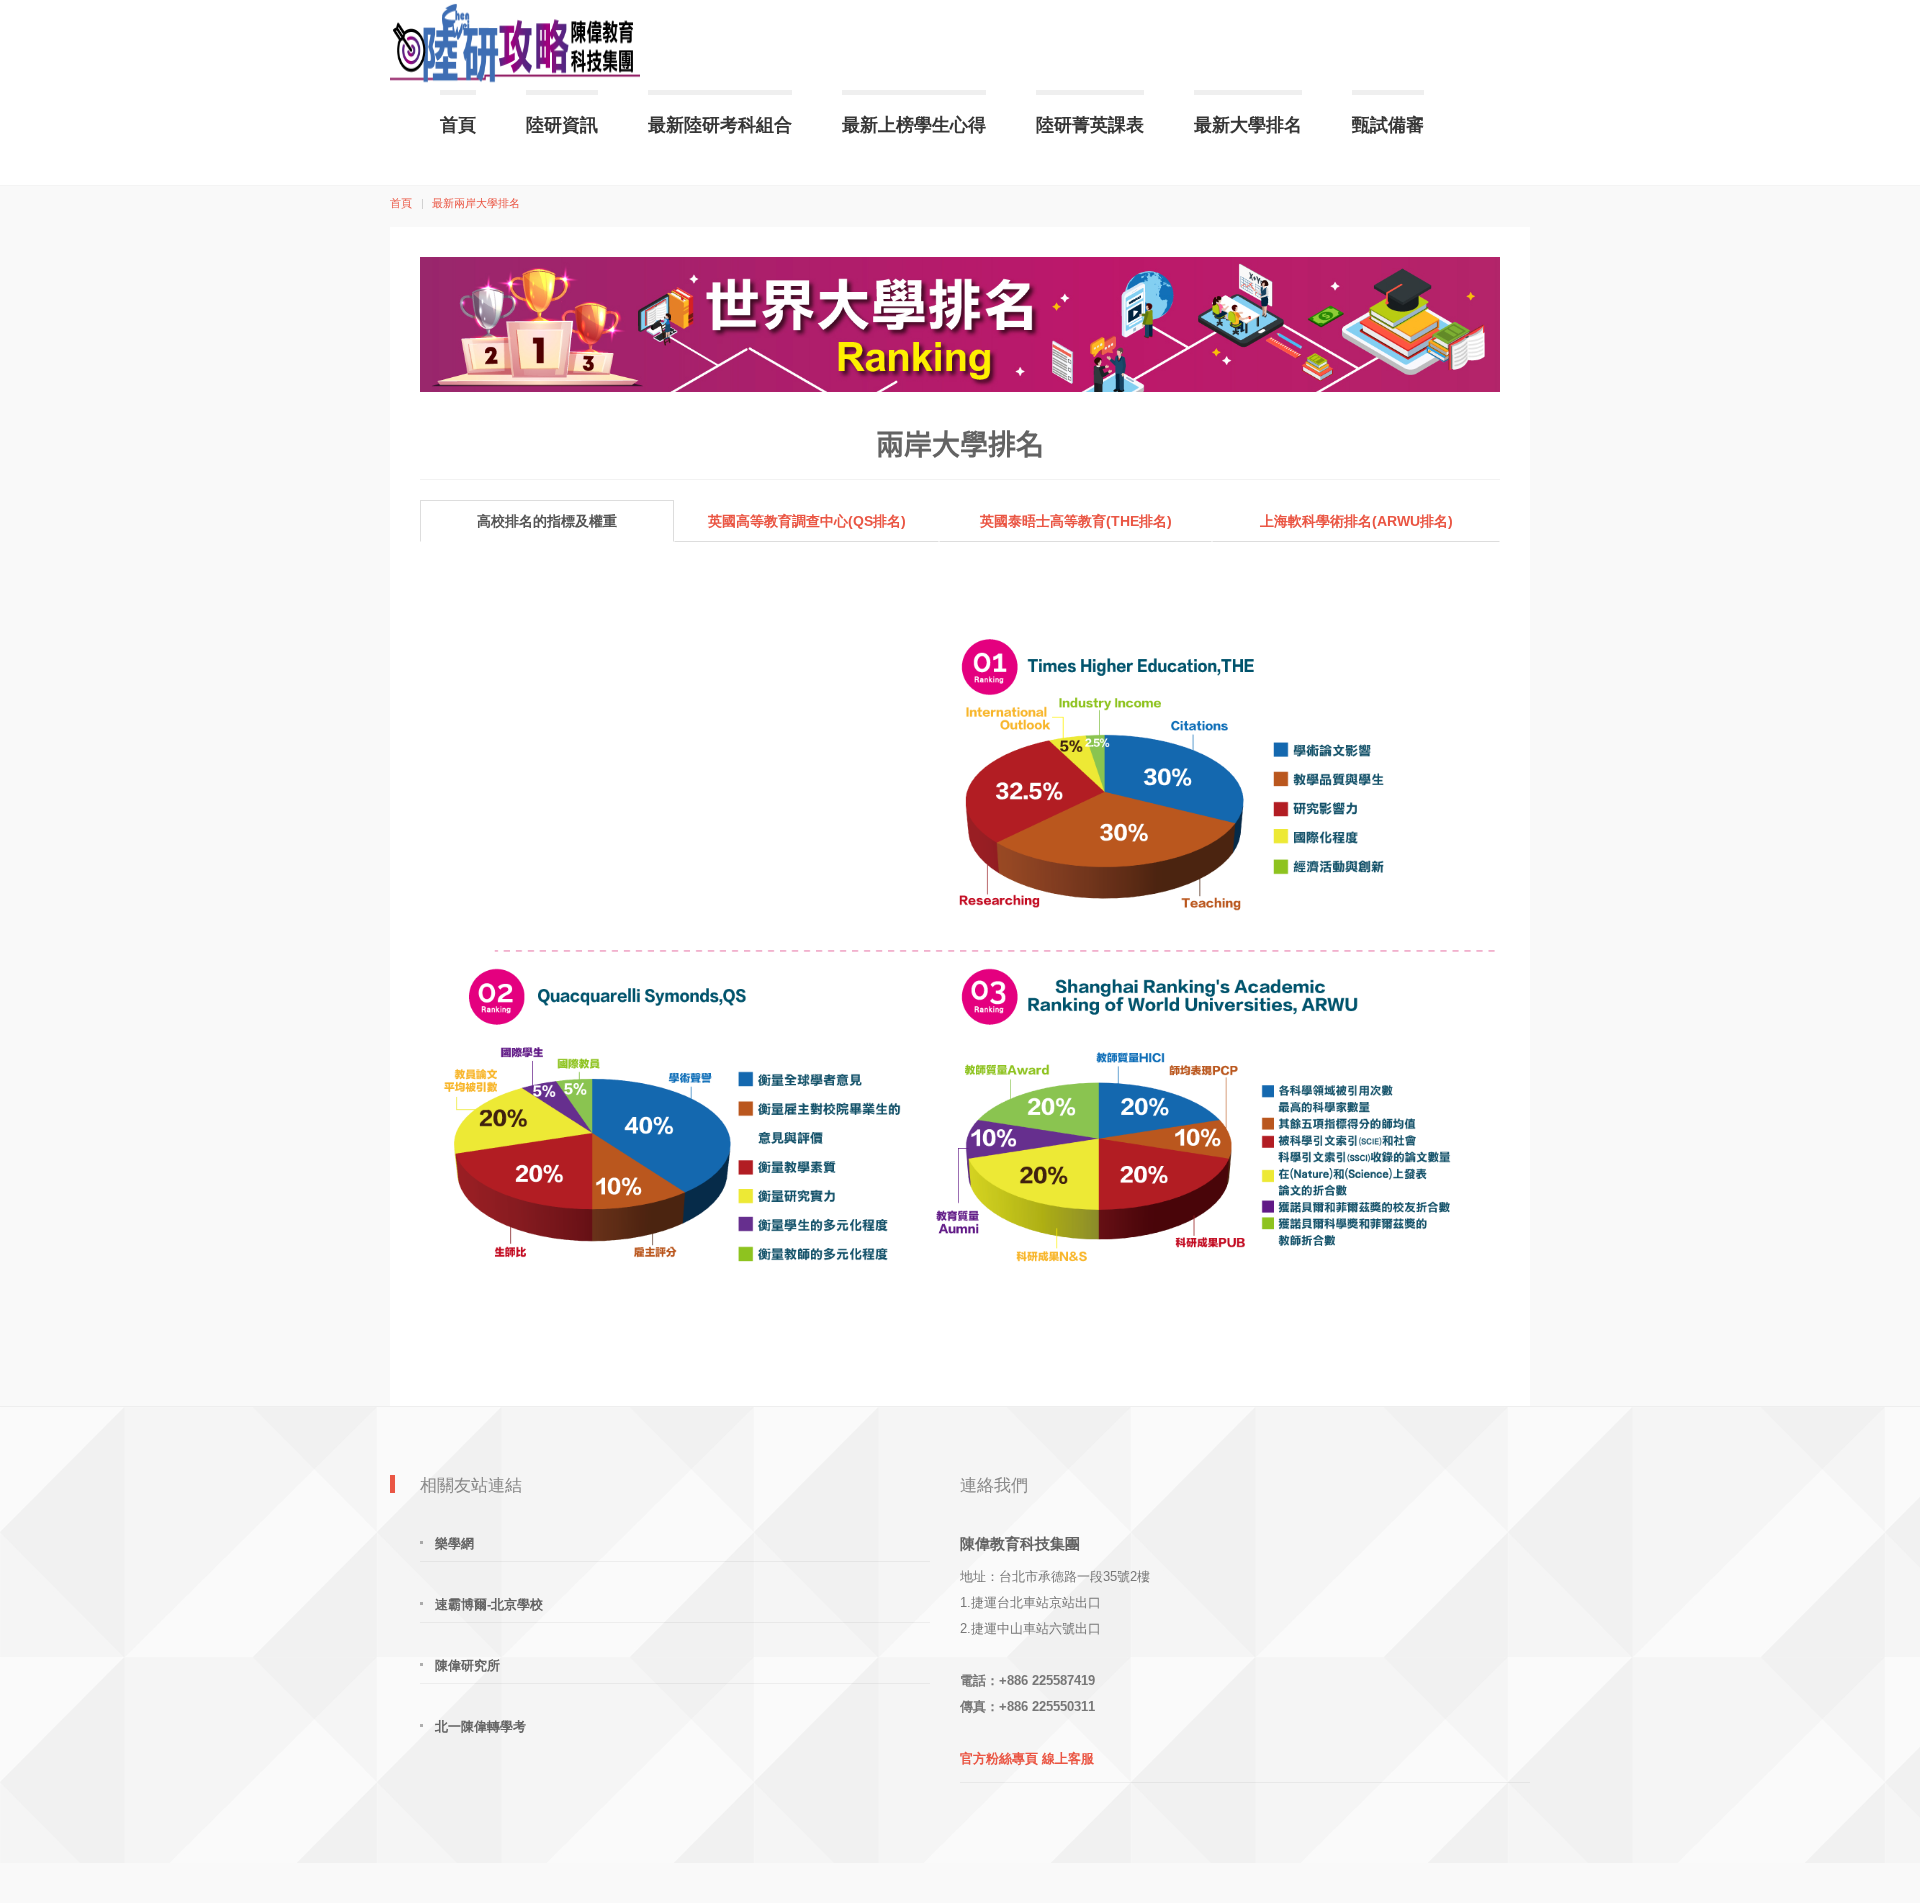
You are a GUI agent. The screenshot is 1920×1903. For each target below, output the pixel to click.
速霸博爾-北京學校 (489, 1604)
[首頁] (515, 45)
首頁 (458, 125)
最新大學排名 (1248, 125)
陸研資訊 (562, 125)
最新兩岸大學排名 (476, 203)
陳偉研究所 (467, 1665)
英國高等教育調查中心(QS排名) (807, 521)
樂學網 (454, 1543)
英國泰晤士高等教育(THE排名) (1076, 521)
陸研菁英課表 (1090, 125)
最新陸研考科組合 (720, 125)
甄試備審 (1388, 125)
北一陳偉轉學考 (480, 1726)
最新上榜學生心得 (914, 125)
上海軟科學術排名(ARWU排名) (1356, 521)
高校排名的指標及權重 (547, 521)
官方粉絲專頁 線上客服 (1027, 1758)
